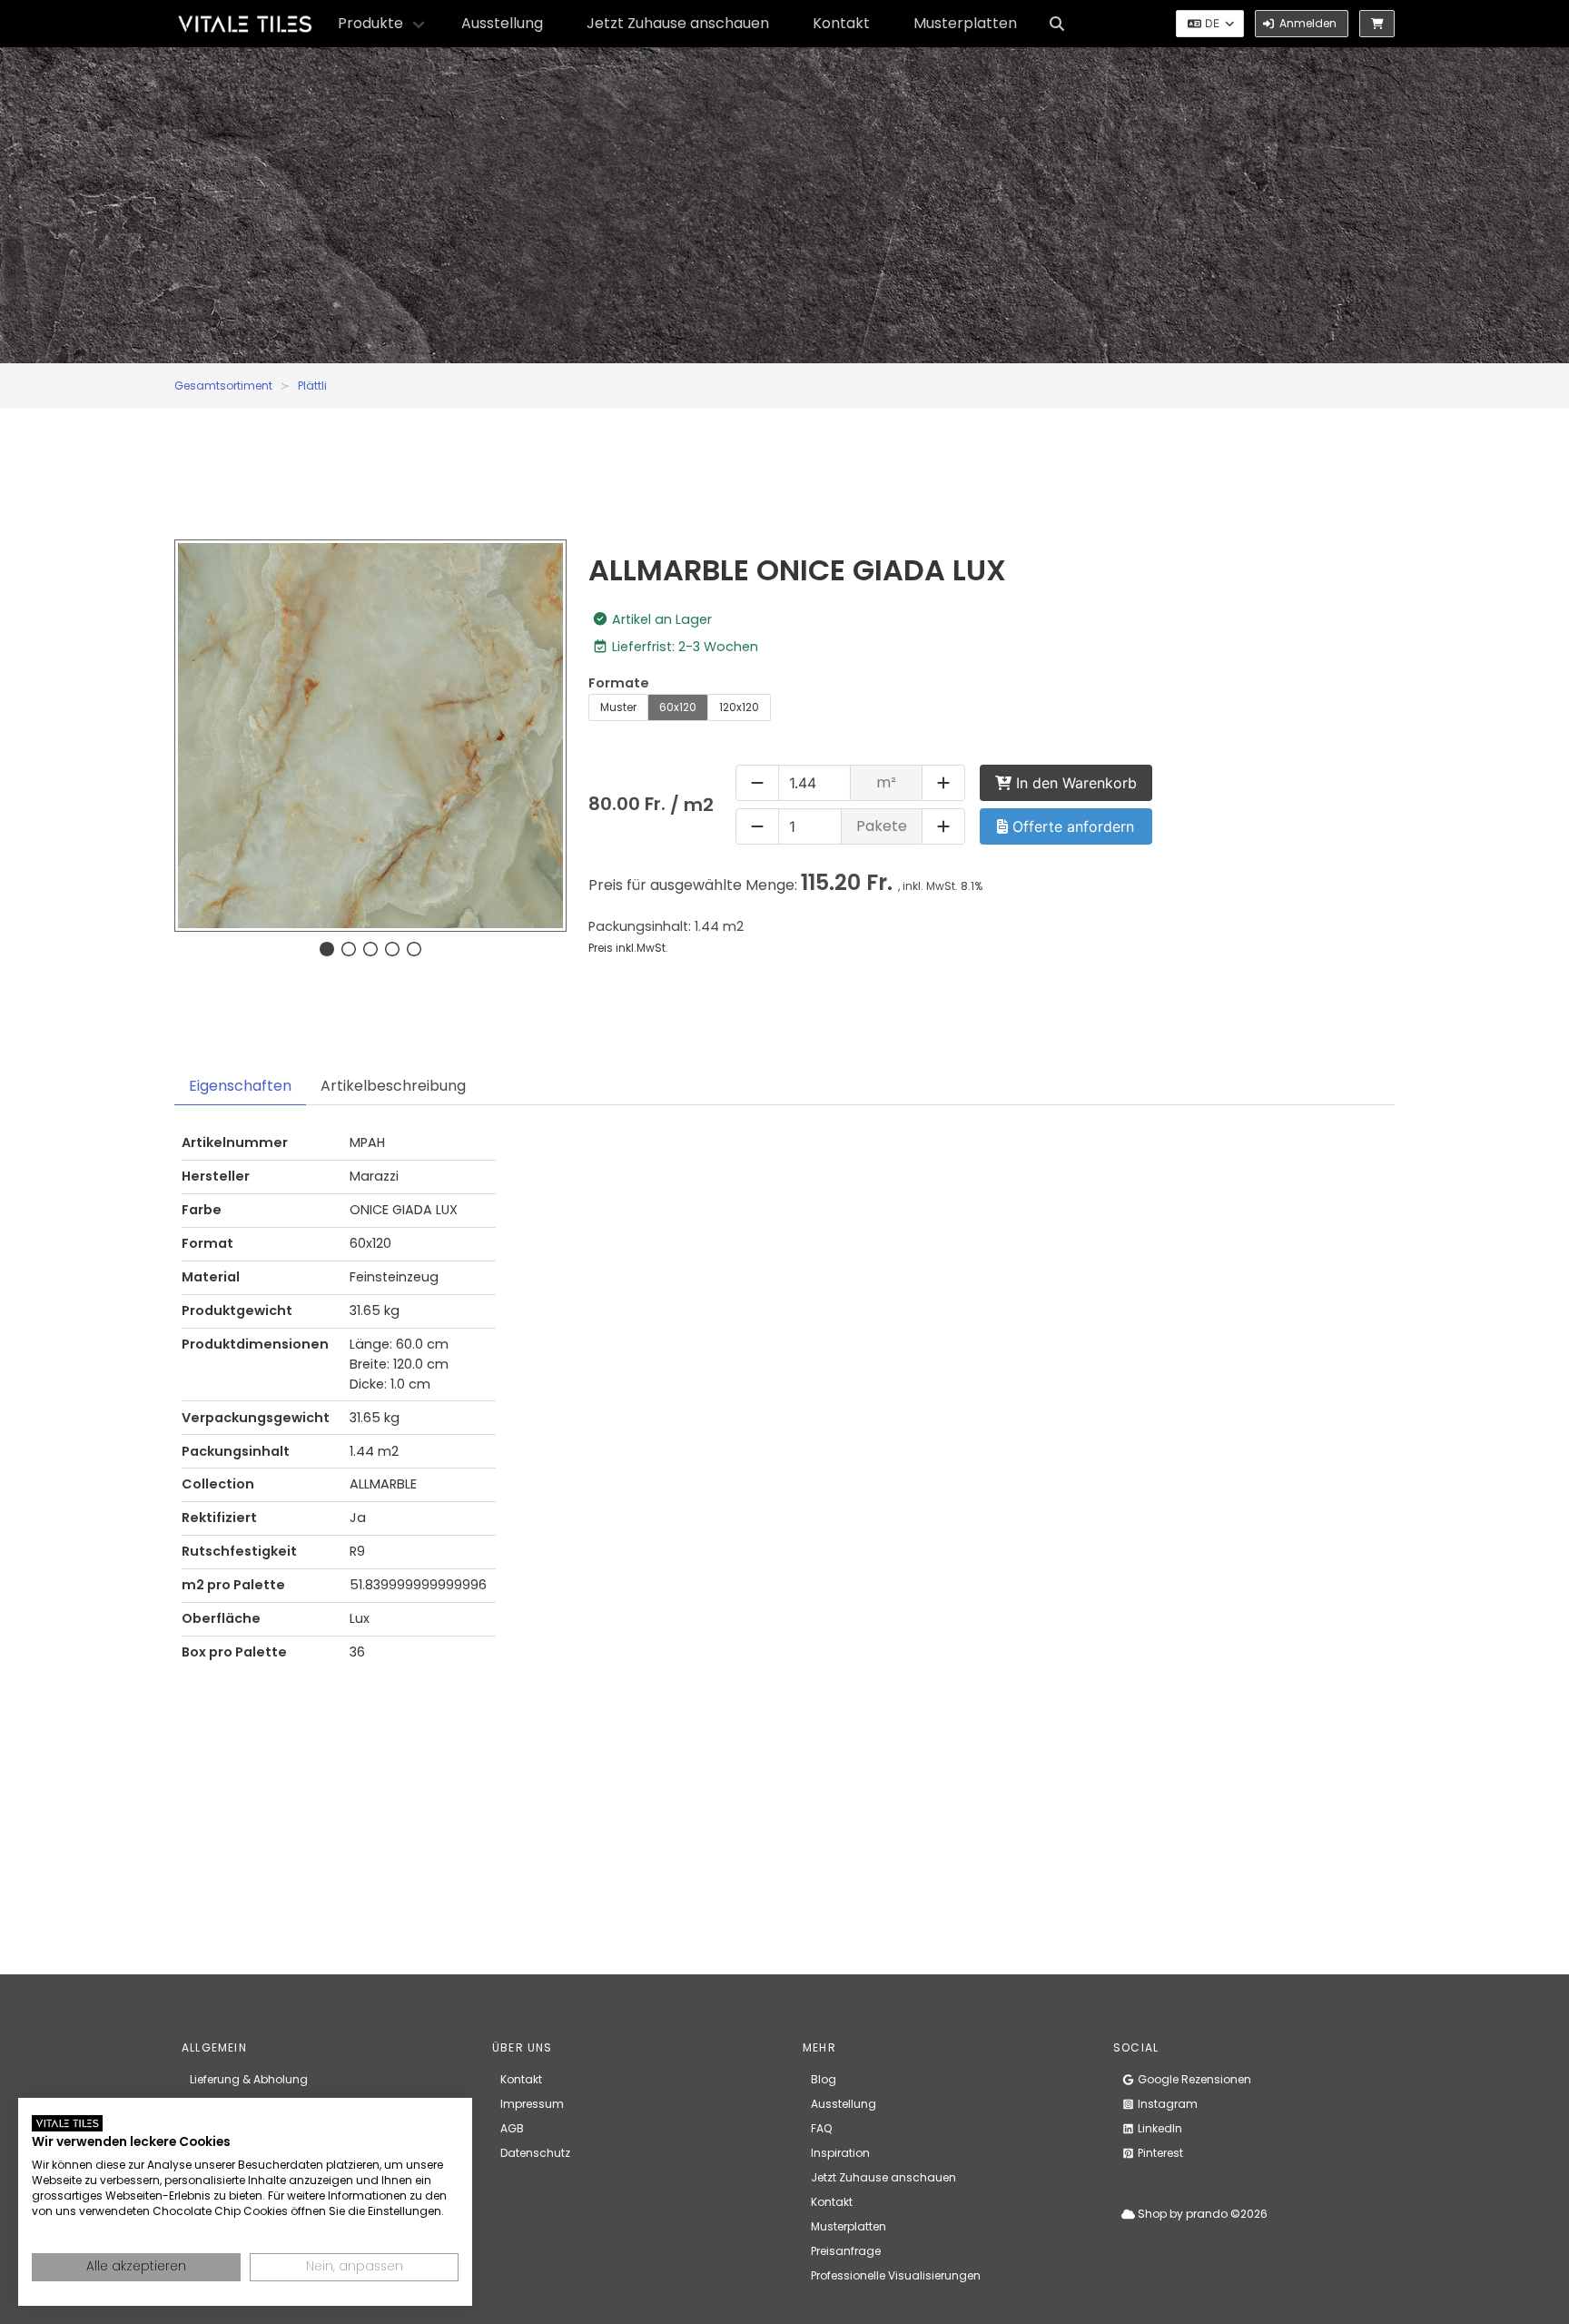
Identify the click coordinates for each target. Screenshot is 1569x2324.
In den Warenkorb (1074, 783)
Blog (824, 2079)
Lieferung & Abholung (249, 2079)
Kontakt (841, 23)
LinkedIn (1159, 2128)
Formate (619, 683)
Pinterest (1159, 2153)
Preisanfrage (846, 2251)
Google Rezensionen (1193, 2079)
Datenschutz (535, 2153)
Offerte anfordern (1071, 826)
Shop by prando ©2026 (1201, 2214)
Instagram (1166, 2104)
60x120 (678, 707)
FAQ (821, 2128)
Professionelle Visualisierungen (896, 2275)
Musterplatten (965, 23)
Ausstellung (502, 23)
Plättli (312, 386)
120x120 (739, 707)
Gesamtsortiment (223, 386)
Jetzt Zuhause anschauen (678, 23)
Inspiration (840, 2153)
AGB (512, 2128)
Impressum (532, 2104)
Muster (618, 707)
